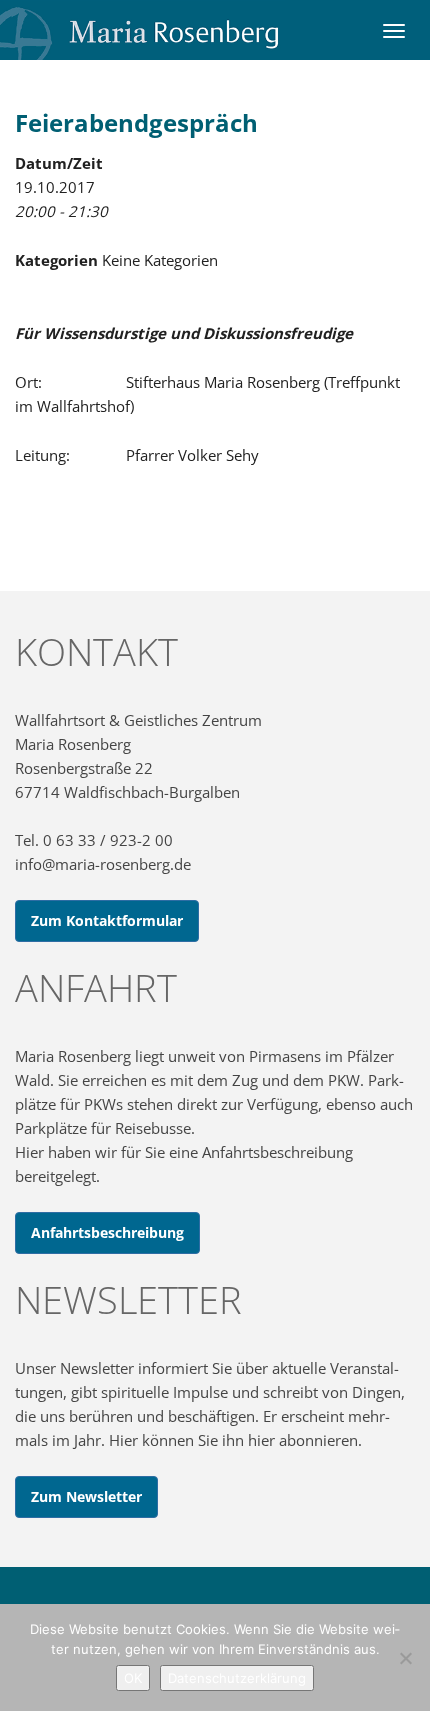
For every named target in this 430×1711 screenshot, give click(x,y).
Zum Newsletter (86, 1496)
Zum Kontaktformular (107, 920)
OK (133, 1678)
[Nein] (405, 1658)
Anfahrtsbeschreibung (107, 1232)
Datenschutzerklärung (237, 1678)
